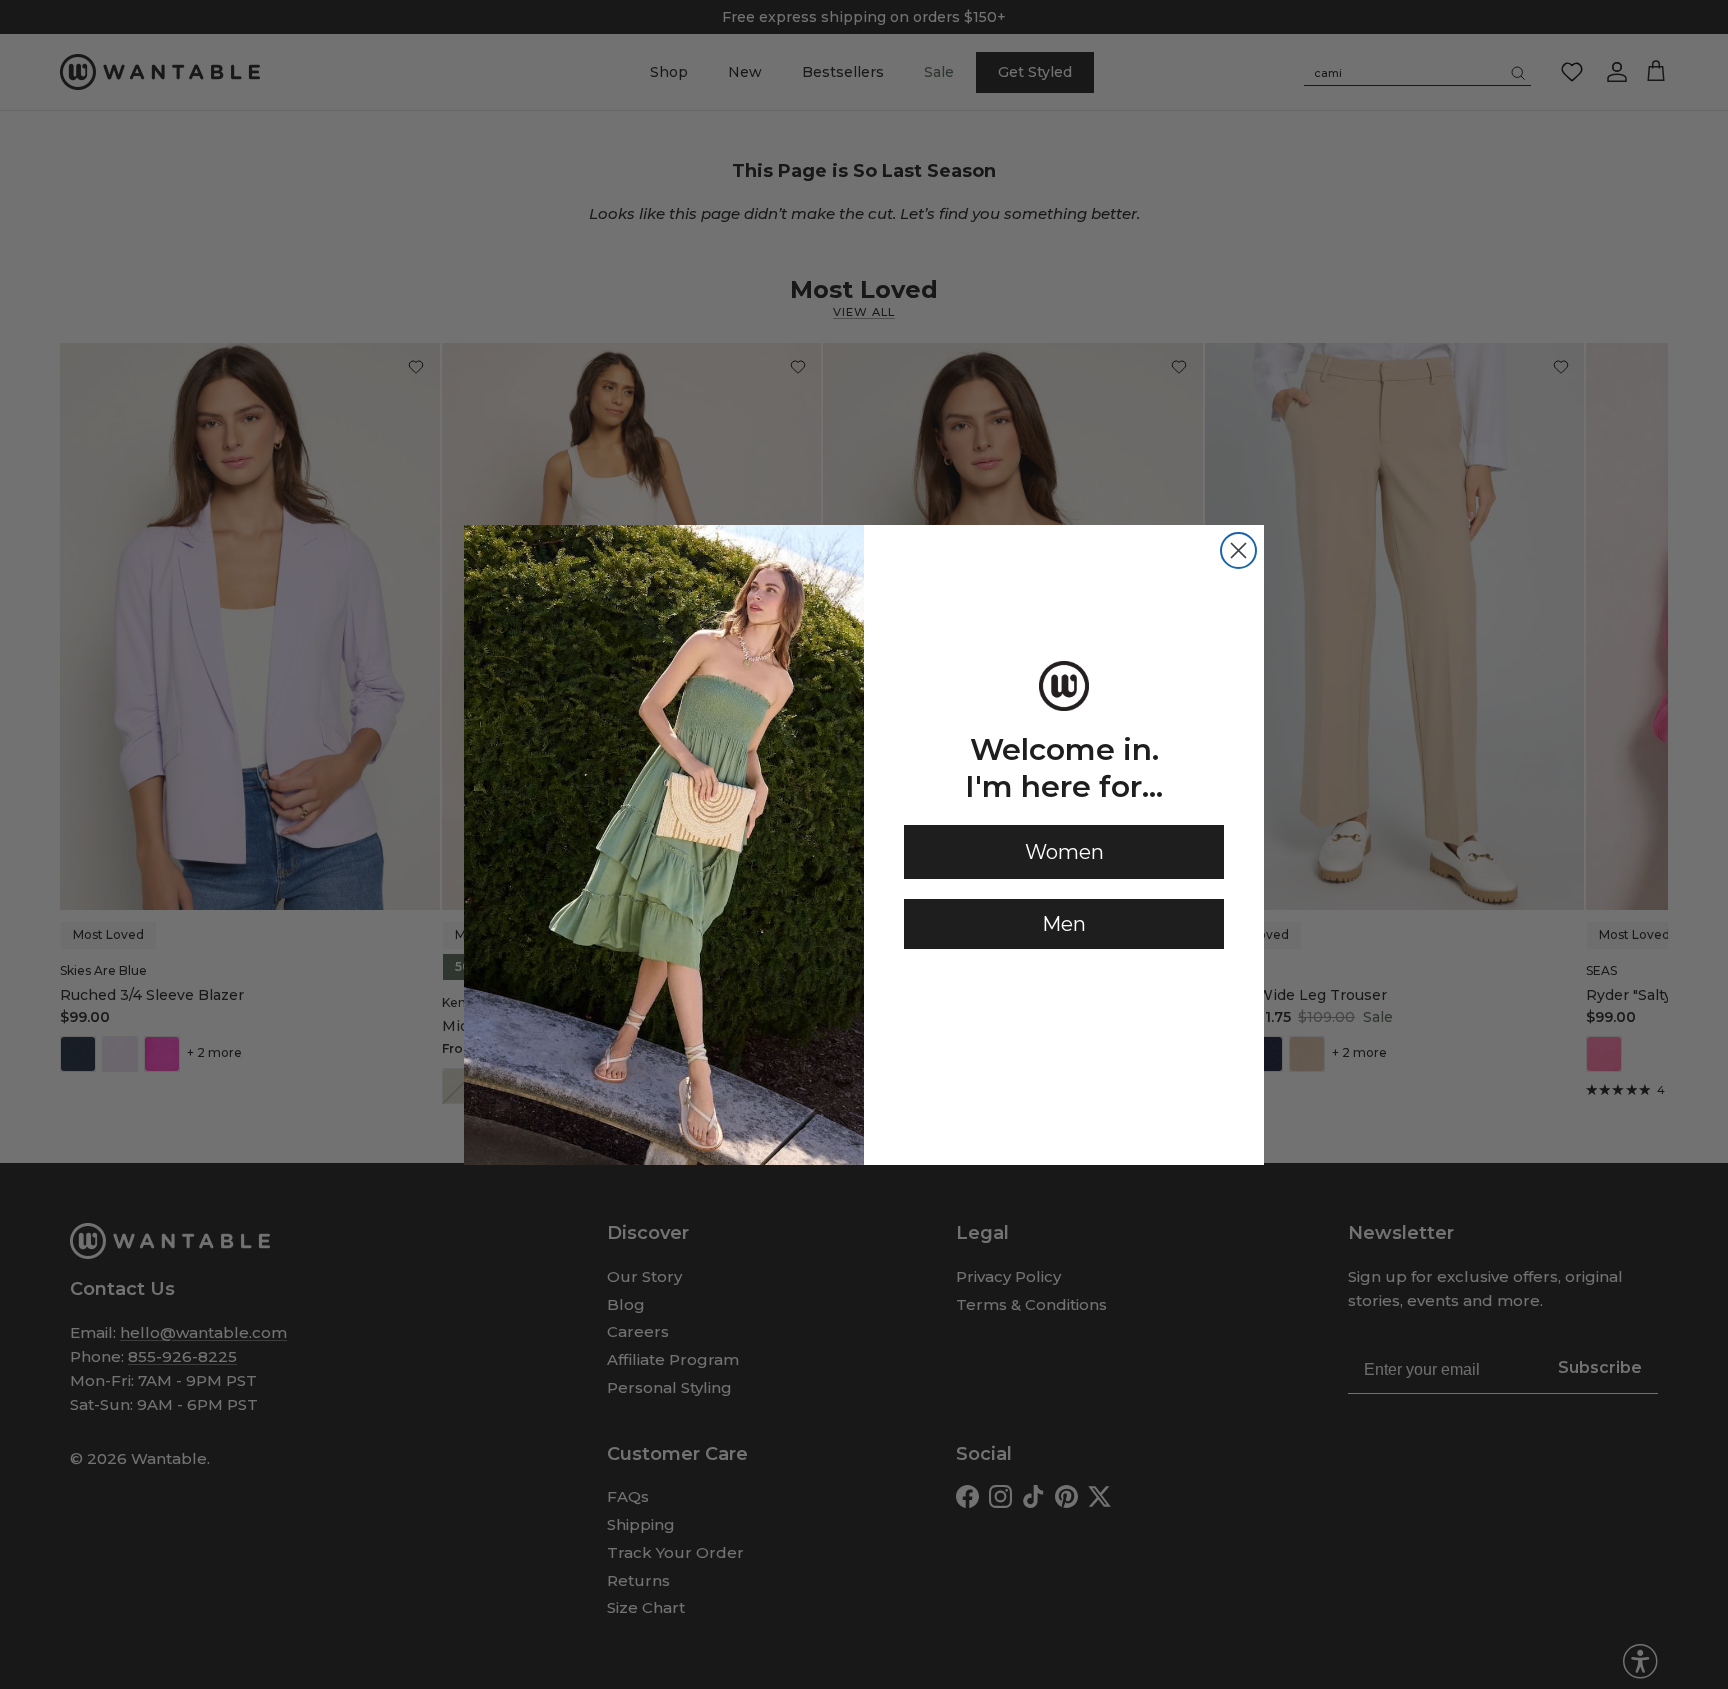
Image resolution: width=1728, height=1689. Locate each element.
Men (1064, 924)
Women (1064, 852)
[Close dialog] (1238, 550)
